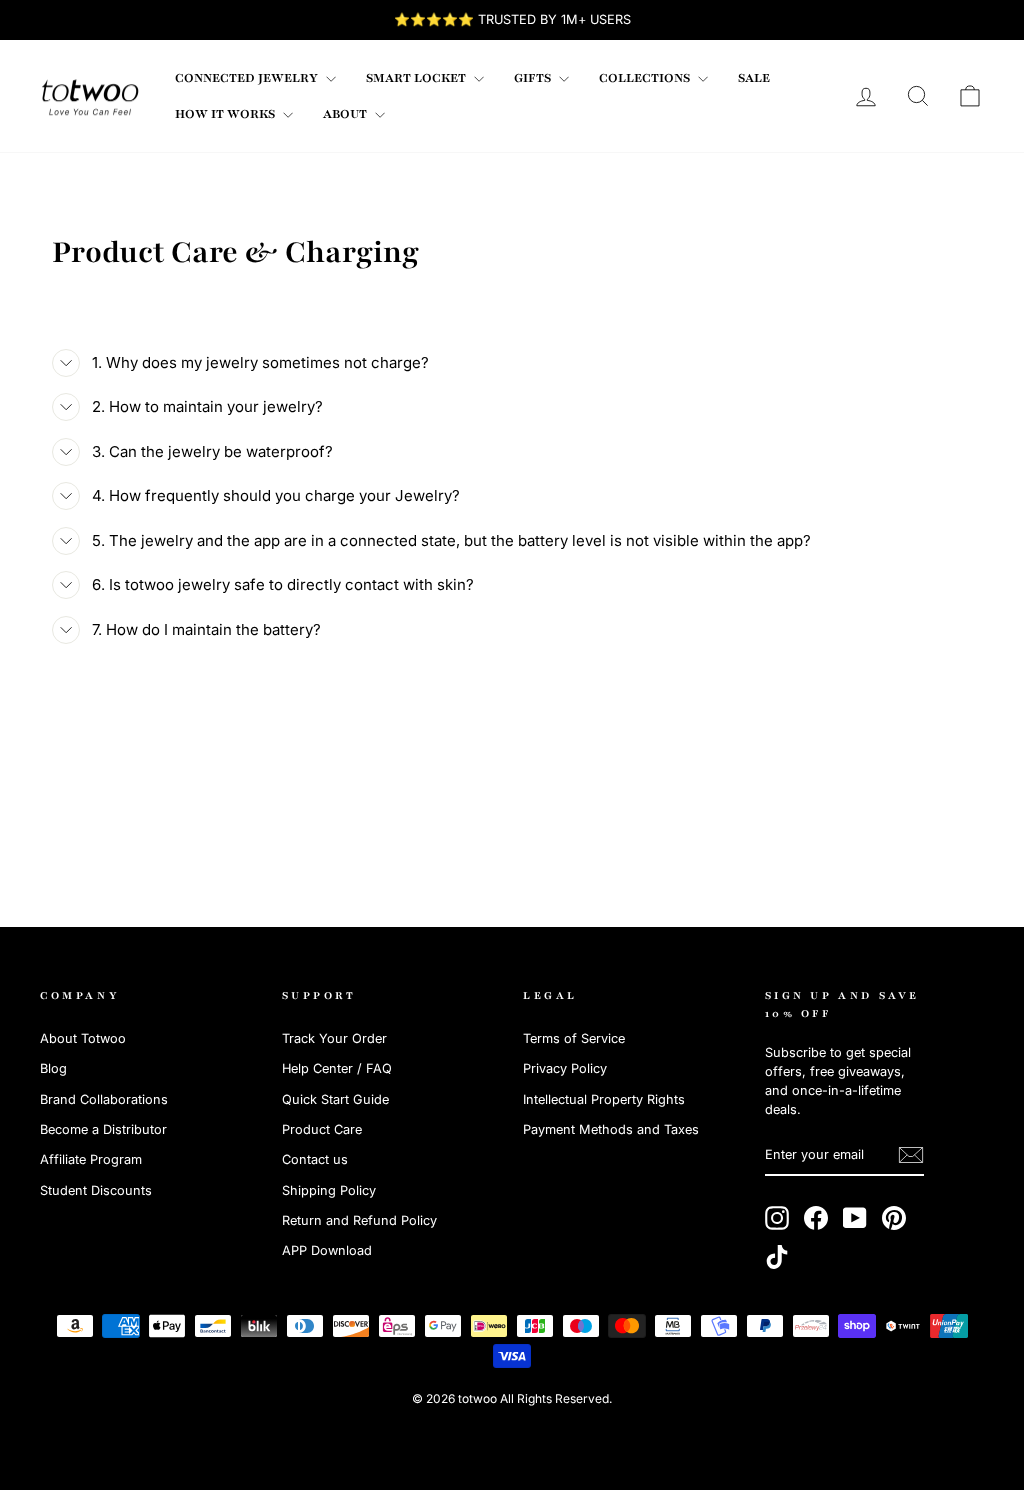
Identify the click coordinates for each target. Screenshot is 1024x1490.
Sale (754, 78)
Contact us (315, 1159)
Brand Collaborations (104, 1099)
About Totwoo (83, 1038)
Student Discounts (96, 1190)
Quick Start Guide (335, 1099)
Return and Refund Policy (359, 1220)
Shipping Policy (329, 1190)
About (346, 114)
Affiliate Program (91, 1159)
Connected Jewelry (248, 78)
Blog (53, 1068)
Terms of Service (574, 1038)
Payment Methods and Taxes (611, 1129)
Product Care (322, 1129)
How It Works (226, 114)
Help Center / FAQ (337, 1068)
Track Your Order (334, 1038)
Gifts (534, 78)
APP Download (327, 1250)
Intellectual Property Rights (604, 1099)
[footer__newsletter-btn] (911, 1155)
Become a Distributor (103, 1129)
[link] (90, 96)
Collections (646, 78)
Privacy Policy (565, 1068)
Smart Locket (417, 78)
